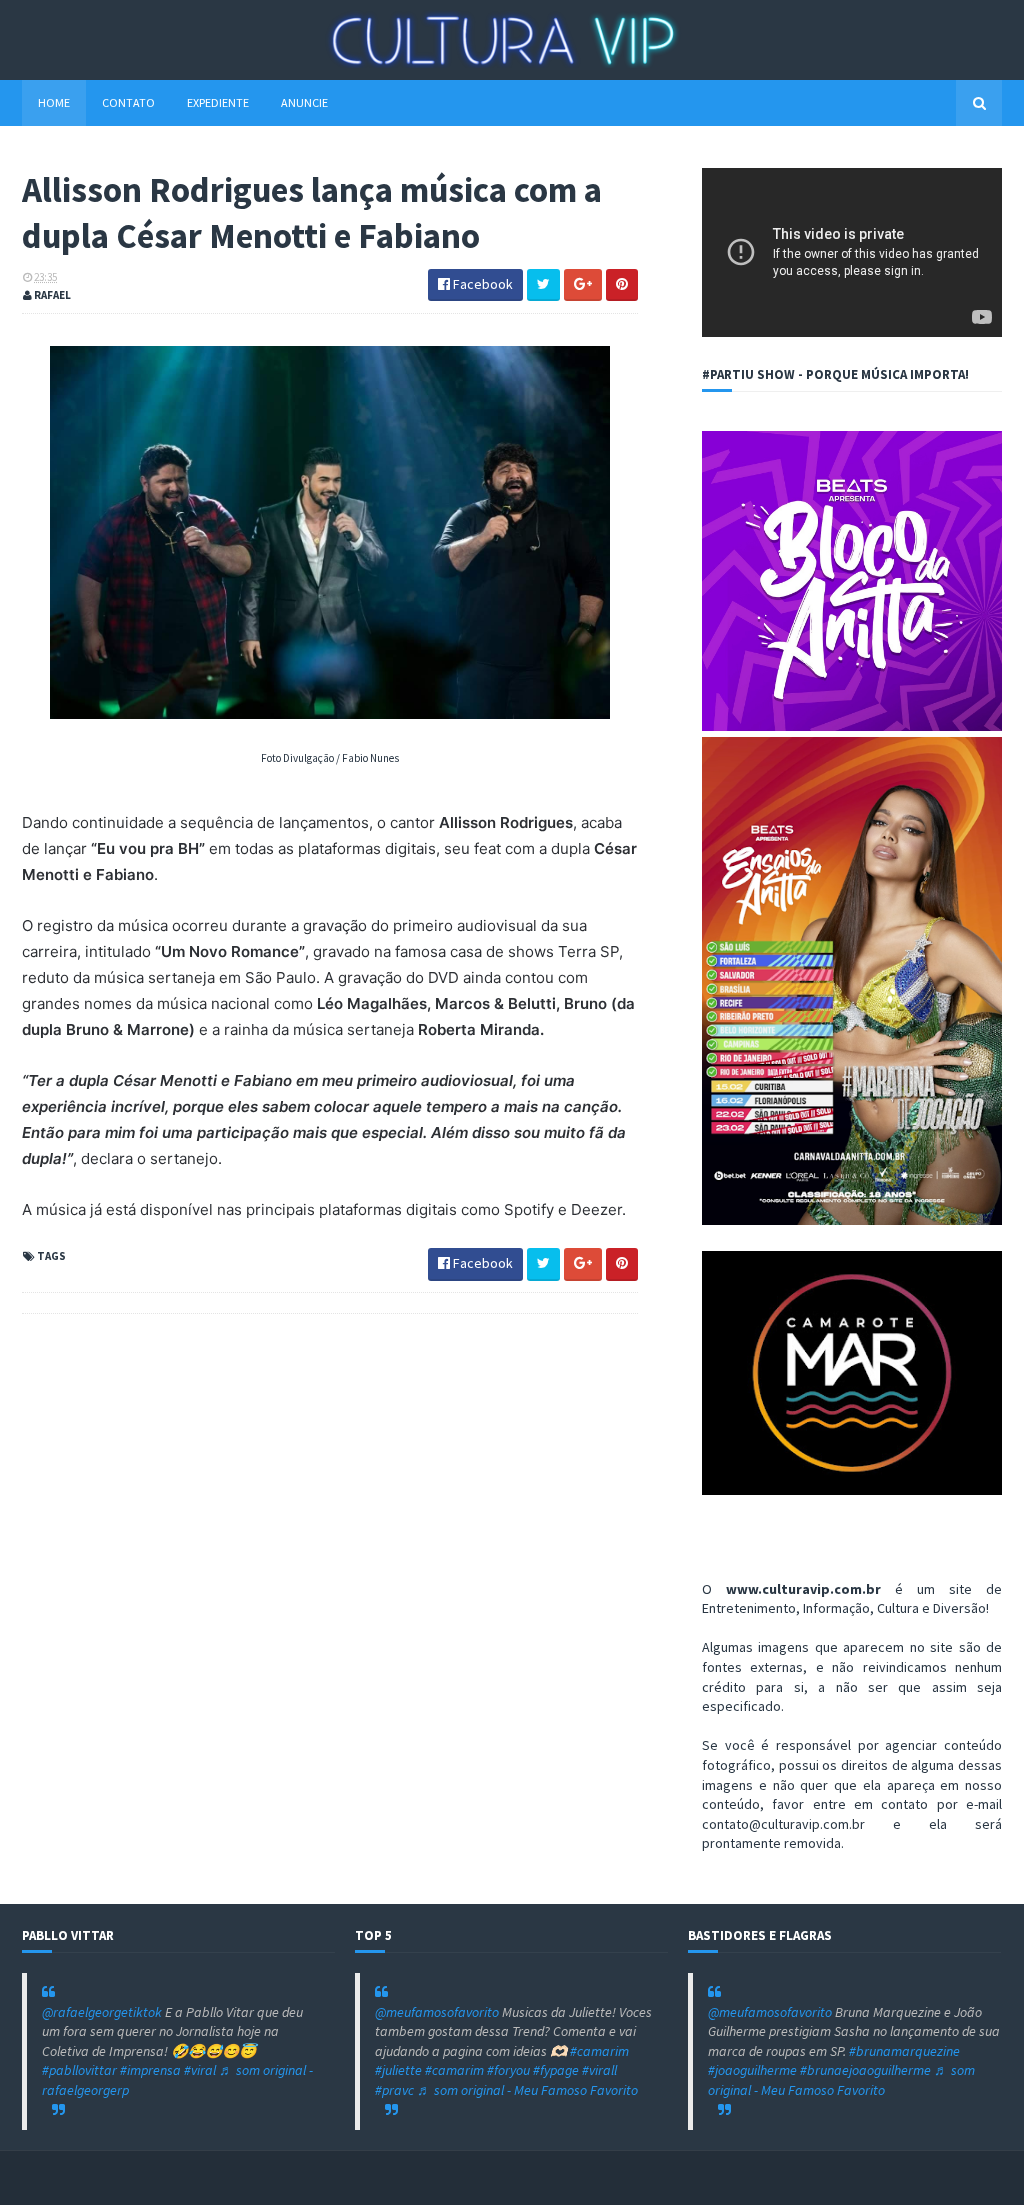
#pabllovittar (79, 2070)
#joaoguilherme (752, 2070)
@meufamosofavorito (437, 2012)
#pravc (394, 2090)
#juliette (398, 2070)
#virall (599, 2070)
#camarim (599, 2051)
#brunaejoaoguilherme (865, 2070)
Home (54, 102)
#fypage (556, 2070)
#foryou (508, 2070)
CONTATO (128, 102)
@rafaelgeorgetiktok (102, 2012)
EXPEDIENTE (218, 102)
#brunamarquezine (904, 2051)
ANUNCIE (304, 102)
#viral (200, 2070)
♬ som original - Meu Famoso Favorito (527, 2090)
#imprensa (150, 2070)
